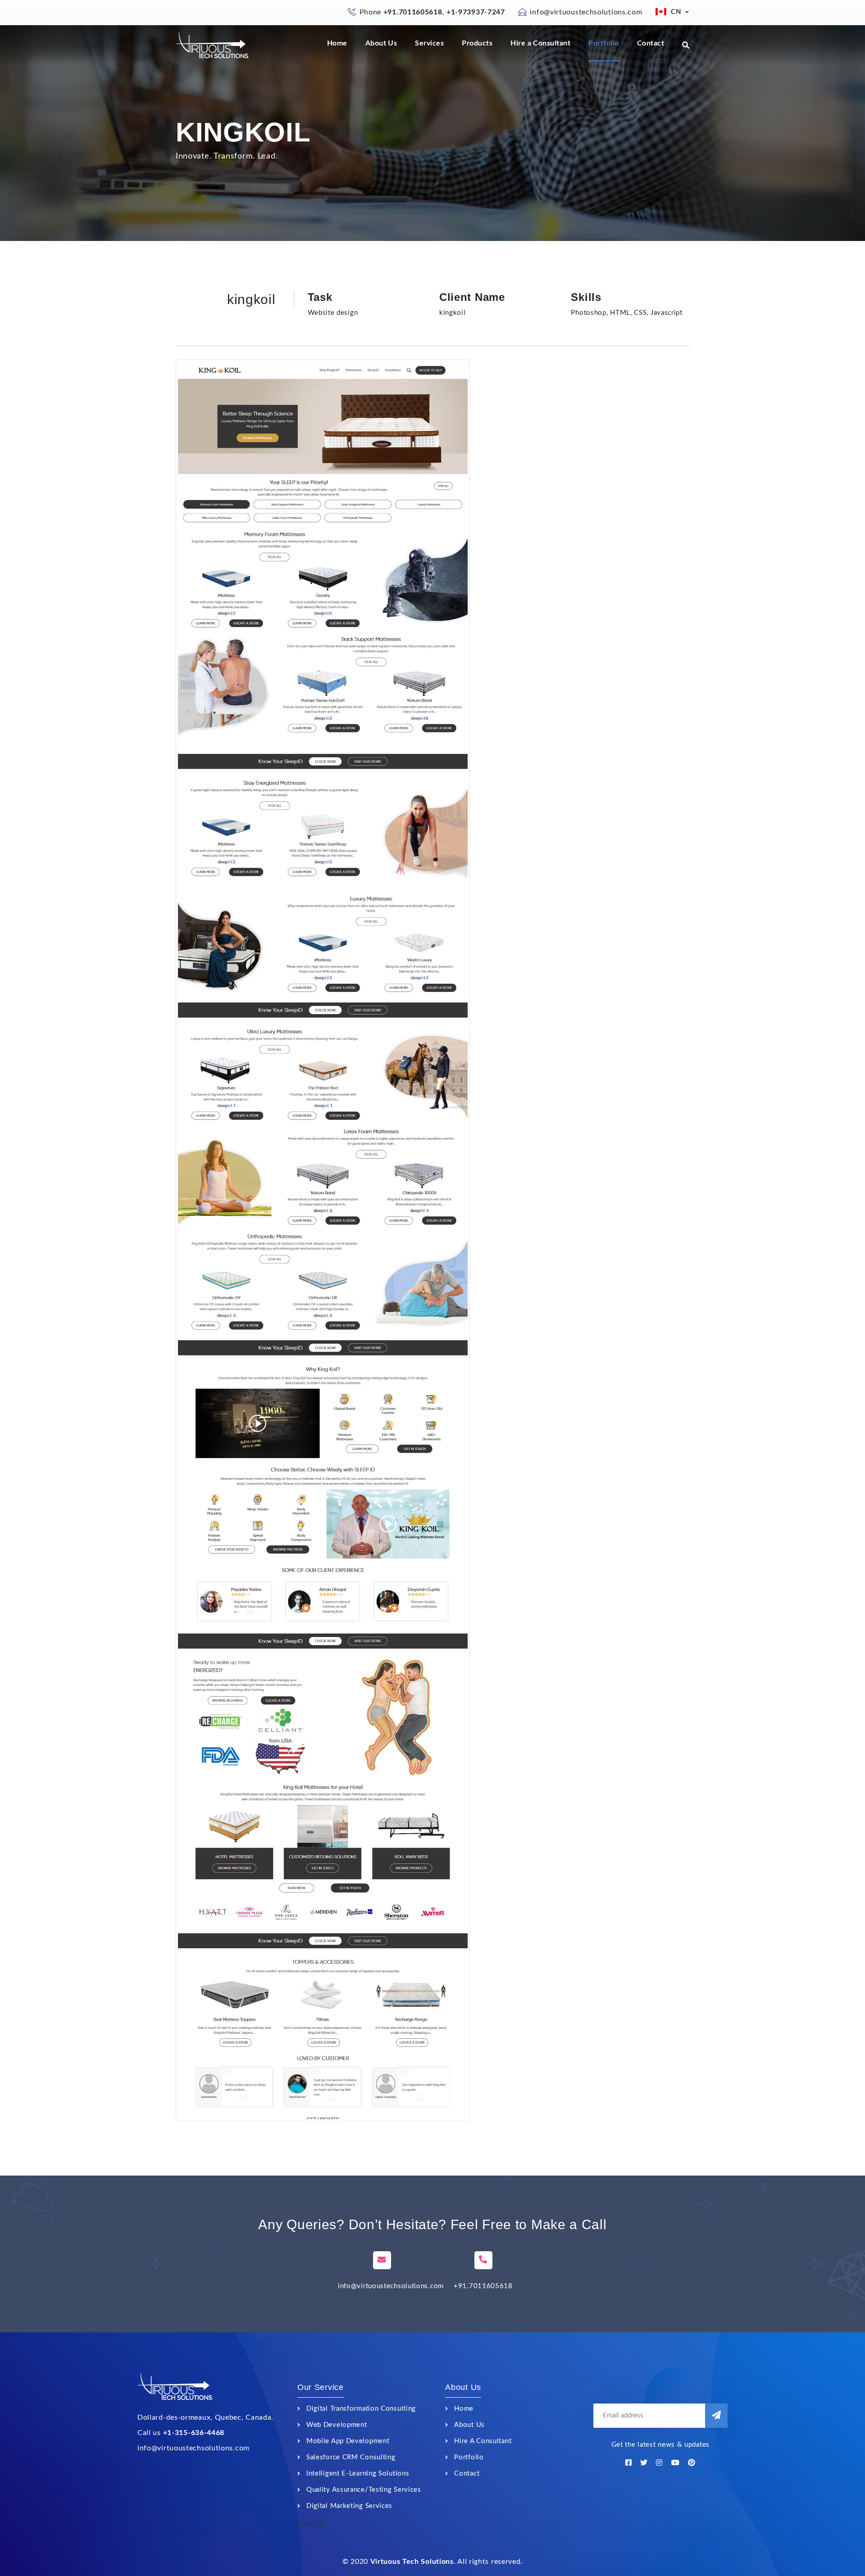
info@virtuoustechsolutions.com (586, 12)
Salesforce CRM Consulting (351, 2457)
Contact (651, 43)
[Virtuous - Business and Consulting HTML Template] (213, 45)
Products (477, 43)
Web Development (337, 2425)
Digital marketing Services (349, 2506)
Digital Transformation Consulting (361, 2409)
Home (337, 43)
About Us (381, 43)
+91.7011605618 (483, 2286)
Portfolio (603, 43)
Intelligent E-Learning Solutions (358, 2474)
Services (429, 43)
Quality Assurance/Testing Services (364, 2490)
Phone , (432, 12)
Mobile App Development (348, 2441)
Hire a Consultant (540, 43)
